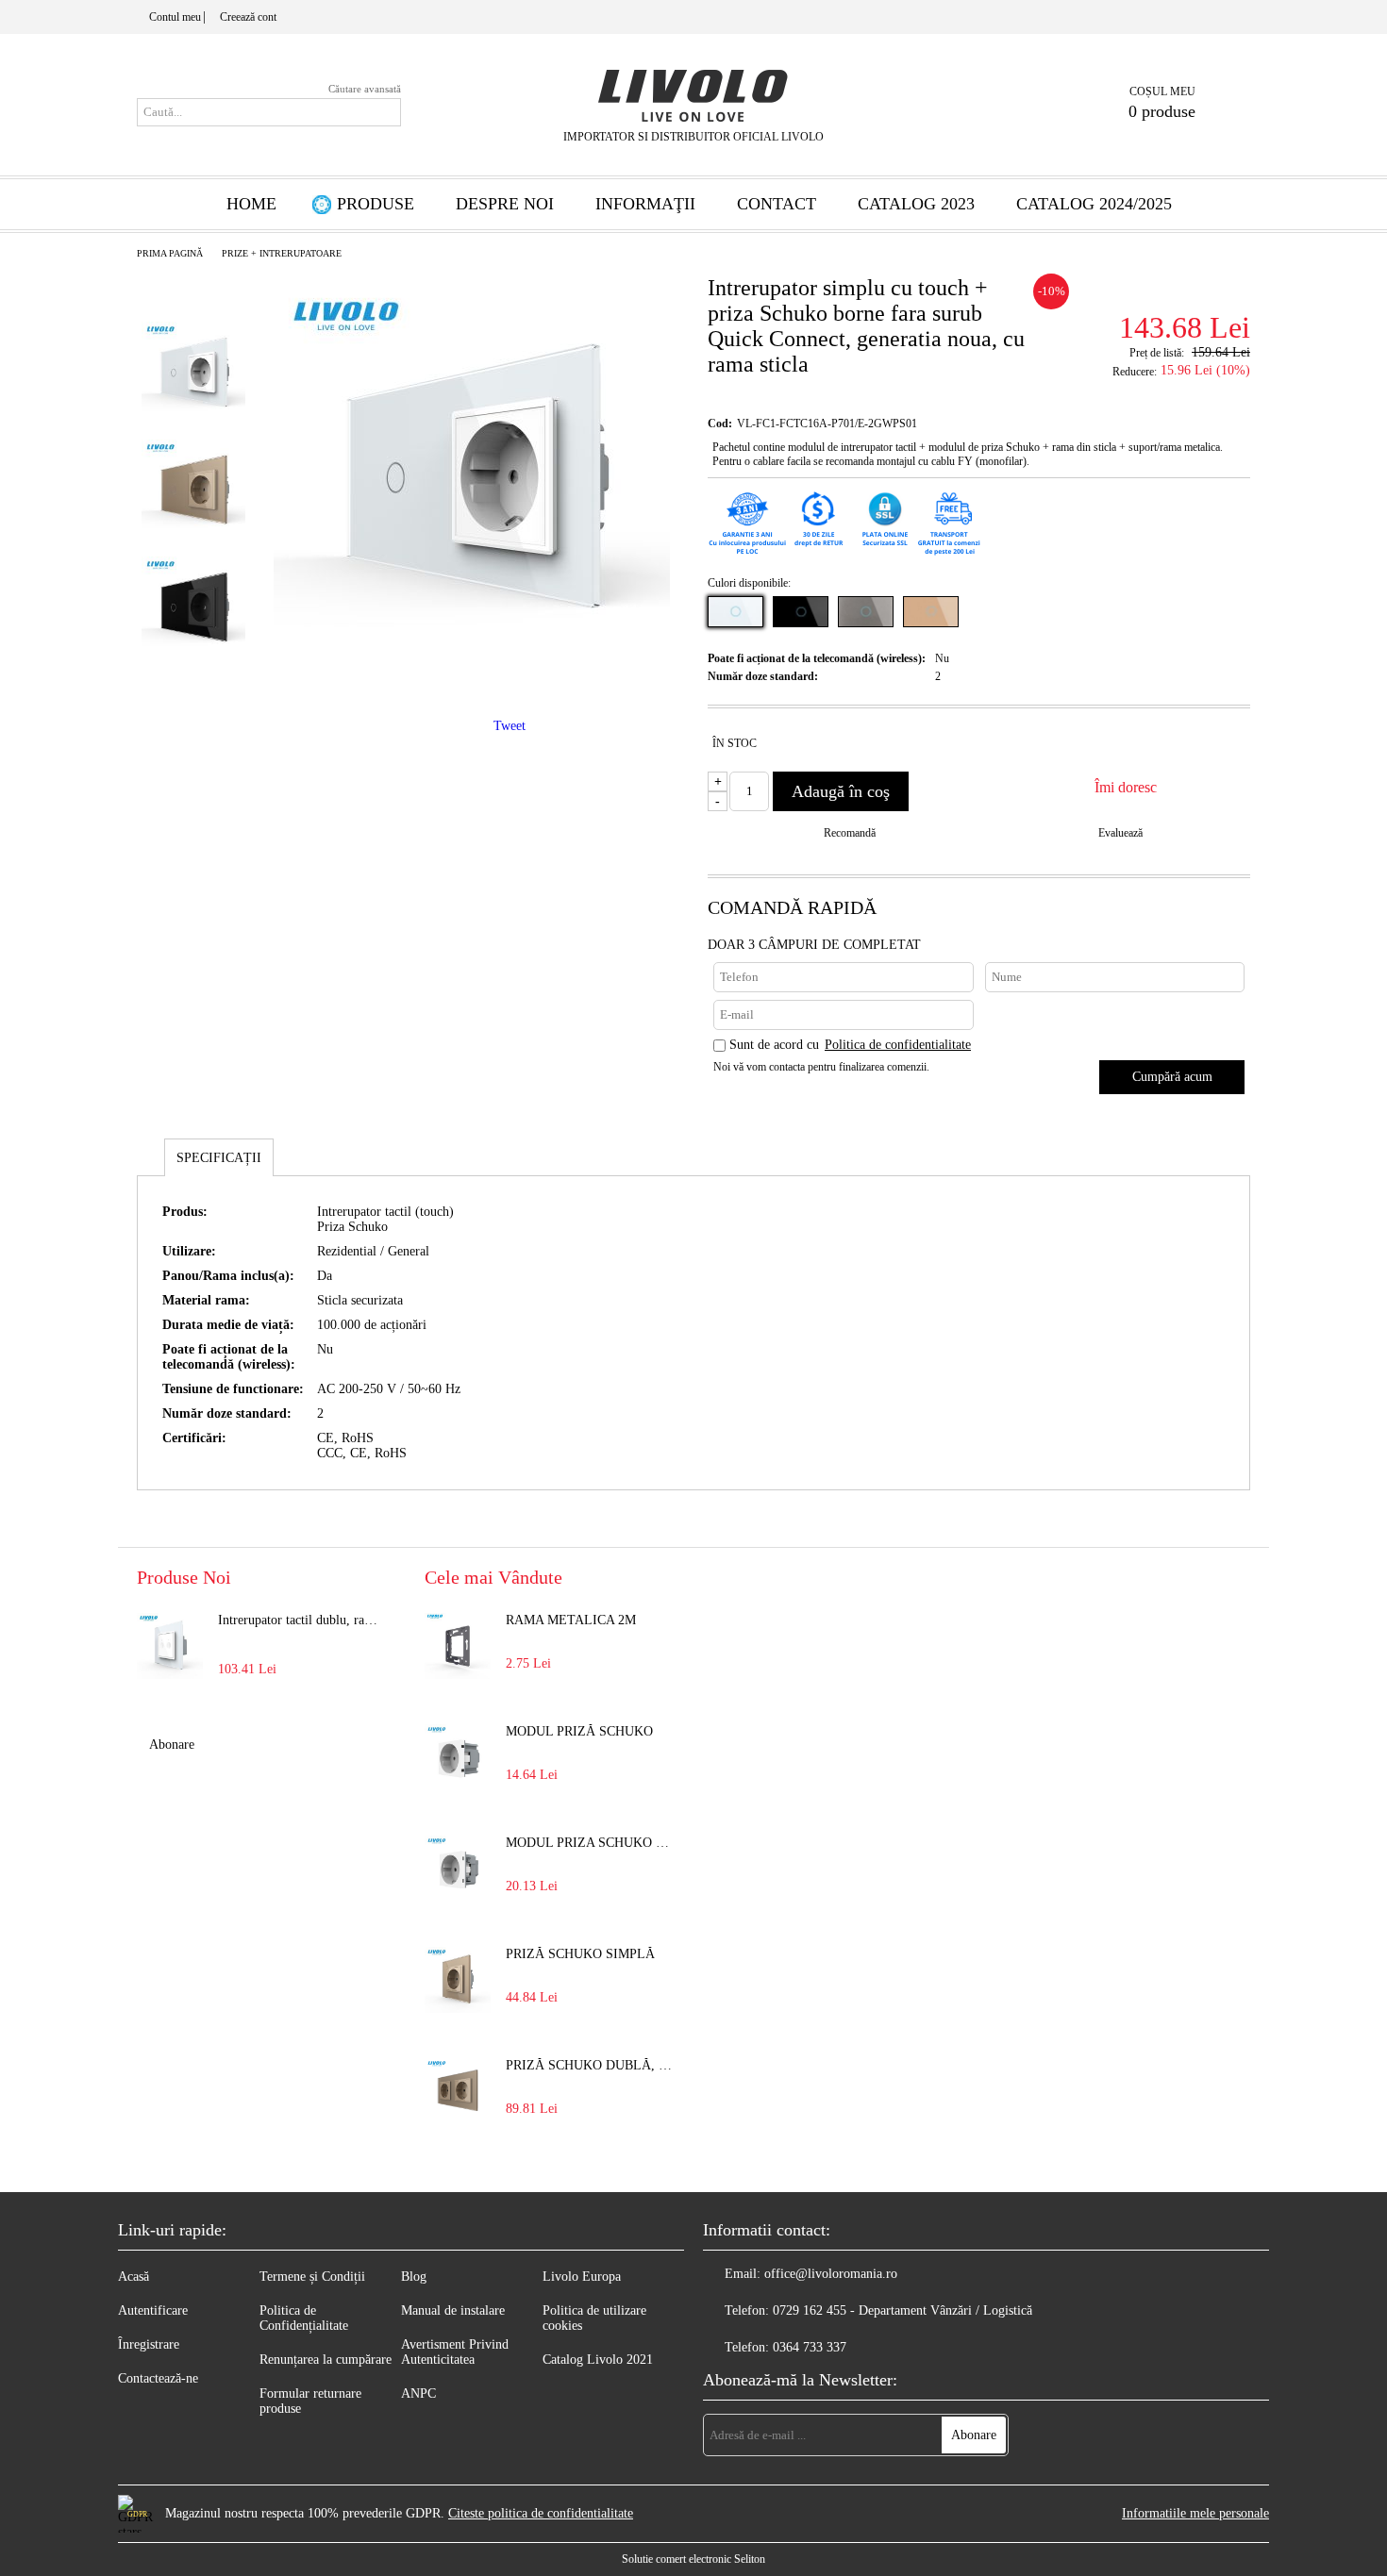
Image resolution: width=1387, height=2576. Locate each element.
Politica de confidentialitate (898, 1045)
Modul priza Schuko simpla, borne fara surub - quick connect (591, 1843)
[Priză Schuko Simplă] (458, 1980)
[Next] (194, 697)
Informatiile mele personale (1195, 2513)
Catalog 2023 (916, 204)
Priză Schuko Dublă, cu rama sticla (591, 2065)
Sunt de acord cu (850, 1045)
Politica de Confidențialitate (304, 2318)
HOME (251, 204)
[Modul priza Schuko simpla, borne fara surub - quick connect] (458, 1869)
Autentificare (153, 2310)
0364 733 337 (810, 2347)
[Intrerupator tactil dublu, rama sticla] (170, 1646)
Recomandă (850, 833)
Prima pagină (170, 253)
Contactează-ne (158, 2378)
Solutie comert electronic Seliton (693, 2559)
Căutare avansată (365, 89)
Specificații (219, 1158)
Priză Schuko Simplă (580, 1954)
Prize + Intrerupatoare (282, 253)
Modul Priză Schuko (579, 1731)
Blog (414, 2277)
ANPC (418, 2393)
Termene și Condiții (312, 2277)
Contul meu (175, 17)
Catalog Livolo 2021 (598, 2360)
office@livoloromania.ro (831, 2274)
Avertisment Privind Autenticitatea (455, 2352)
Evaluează (1120, 833)
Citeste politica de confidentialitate (541, 2513)
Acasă (134, 2277)
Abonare (172, 1745)
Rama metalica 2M (571, 1620)
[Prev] (192, 281)
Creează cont (248, 17)
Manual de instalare (453, 2310)
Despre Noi (505, 204)
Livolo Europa (582, 2277)
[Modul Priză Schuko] (458, 1757)
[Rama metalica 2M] (458, 1646)
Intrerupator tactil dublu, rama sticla (303, 1620)
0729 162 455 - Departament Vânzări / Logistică (902, 2310)
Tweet (510, 726)
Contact (777, 204)
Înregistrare (149, 2344)
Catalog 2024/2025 (1094, 204)
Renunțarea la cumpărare (326, 2360)
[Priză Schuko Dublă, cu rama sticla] (458, 2091)
